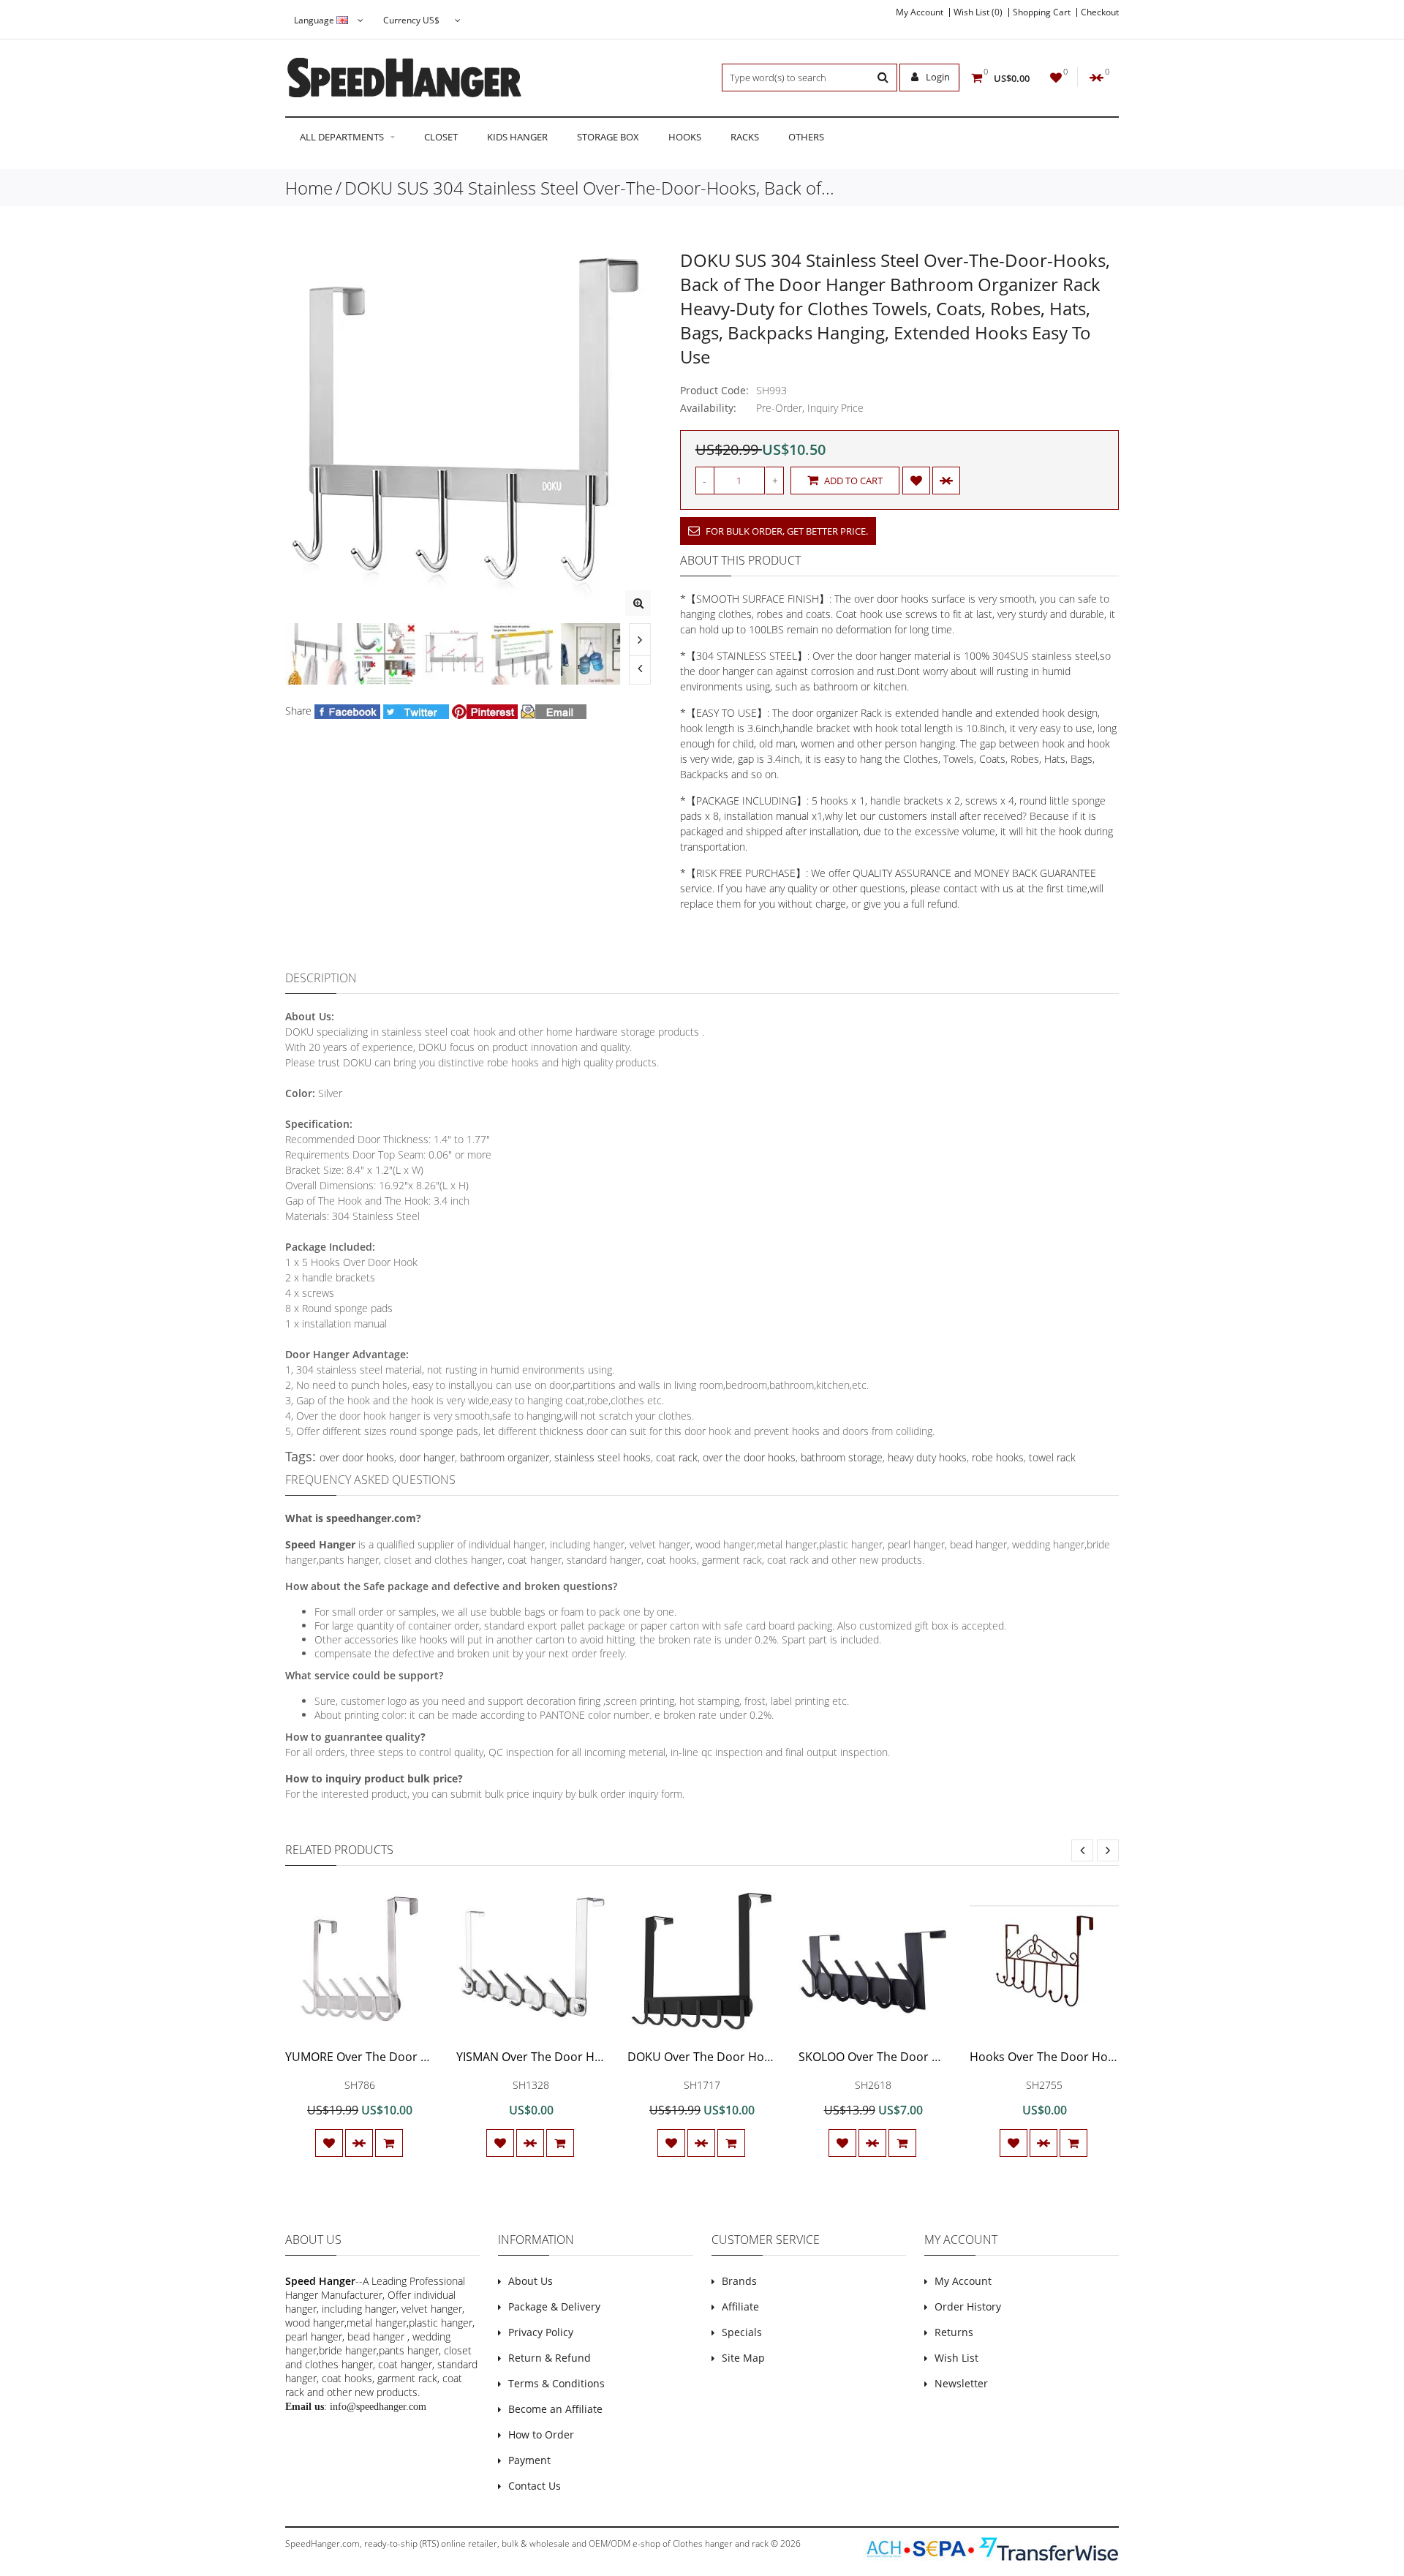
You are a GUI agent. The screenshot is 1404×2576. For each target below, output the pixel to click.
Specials (742, 2332)
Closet (441, 137)
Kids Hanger (517, 137)
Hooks (685, 137)
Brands (739, 2281)
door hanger (427, 1457)
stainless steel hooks (603, 1457)
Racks (745, 137)
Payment (529, 2460)
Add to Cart (852, 481)
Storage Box (608, 137)
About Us (531, 2281)
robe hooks (998, 1457)
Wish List (956, 2358)
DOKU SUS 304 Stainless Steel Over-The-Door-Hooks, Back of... (589, 188)
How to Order (541, 2434)
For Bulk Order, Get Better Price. (786, 531)
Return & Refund (550, 2358)
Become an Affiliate (555, 2409)
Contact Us (535, 2486)
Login (937, 77)
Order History (968, 2306)
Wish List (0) (978, 12)
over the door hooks (749, 1457)
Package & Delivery (554, 2306)
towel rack (1052, 1457)
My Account (920, 12)
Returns (954, 2332)
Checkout (1100, 12)
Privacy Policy (541, 2332)
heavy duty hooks (927, 1457)
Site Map (743, 2358)
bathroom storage (842, 1457)
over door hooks (357, 1457)
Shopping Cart (1042, 12)
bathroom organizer (505, 1457)
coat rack (677, 1457)
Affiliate (740, 2306)
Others (806, 137)
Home (309, 188)
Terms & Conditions (556, 2383)
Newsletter (961, 2383)
